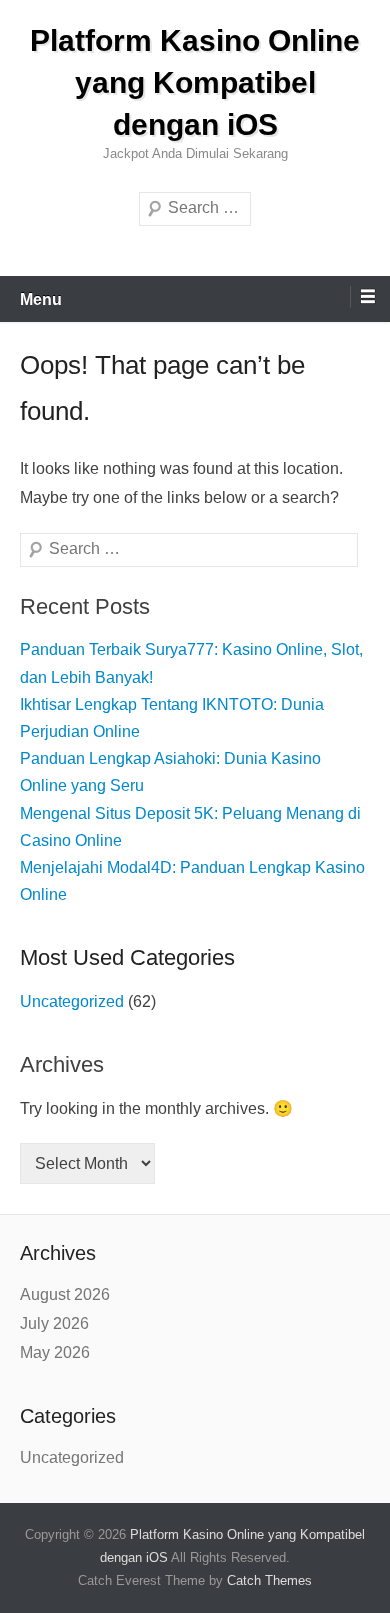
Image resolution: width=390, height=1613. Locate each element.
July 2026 (54, 1323)
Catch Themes (269, 1580)
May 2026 (55, 1352)
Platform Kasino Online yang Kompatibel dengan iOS (195, 82)
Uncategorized (72, 1001)
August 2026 (65, 1294)
